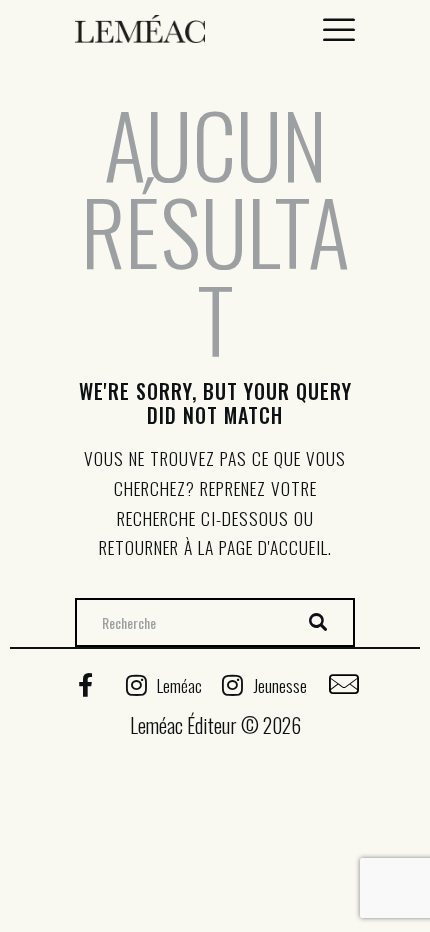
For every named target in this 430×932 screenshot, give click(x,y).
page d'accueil (273, 547)
